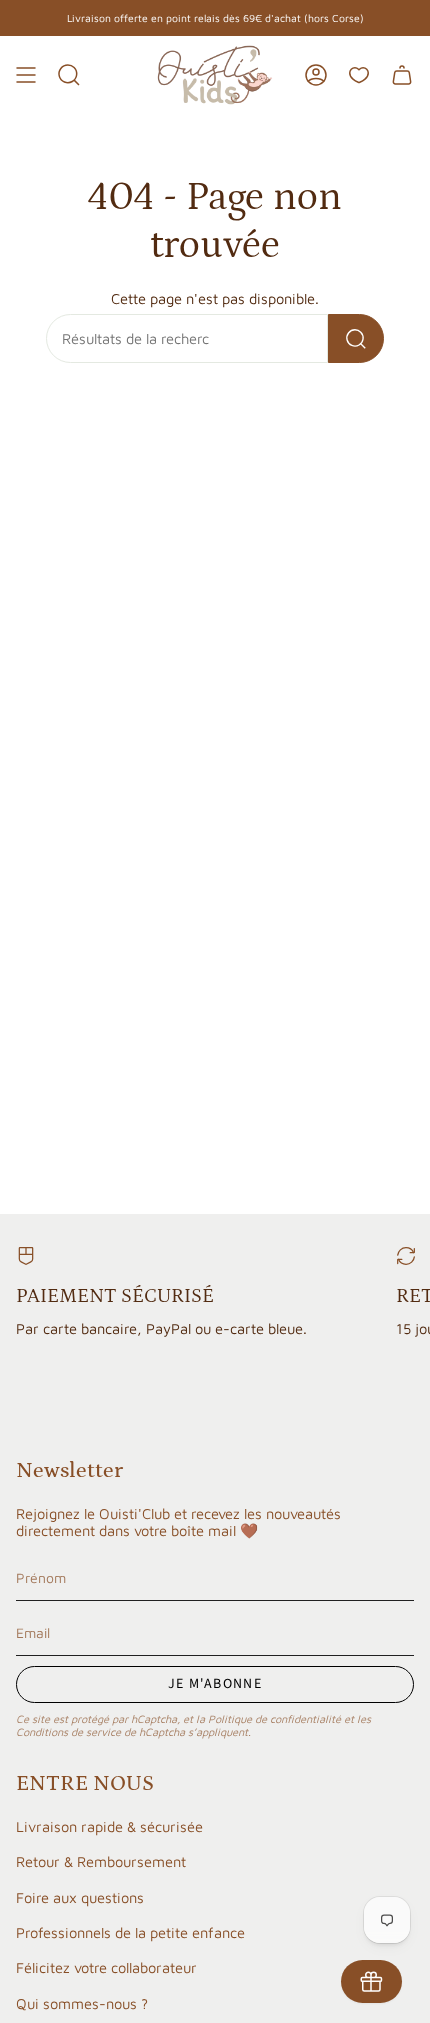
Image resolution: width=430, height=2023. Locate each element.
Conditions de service (68, 1731)
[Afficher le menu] (26, 75)
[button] (69, 75)
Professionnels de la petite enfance (130, 1932)
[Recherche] (356, 338)
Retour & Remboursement (101, 1861)
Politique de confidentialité (274, 1718)
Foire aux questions (80, 1897)
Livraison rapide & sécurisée (109, 1826)
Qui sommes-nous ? (82, 2003)
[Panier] (402, 75)
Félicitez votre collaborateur (106, 1967)
